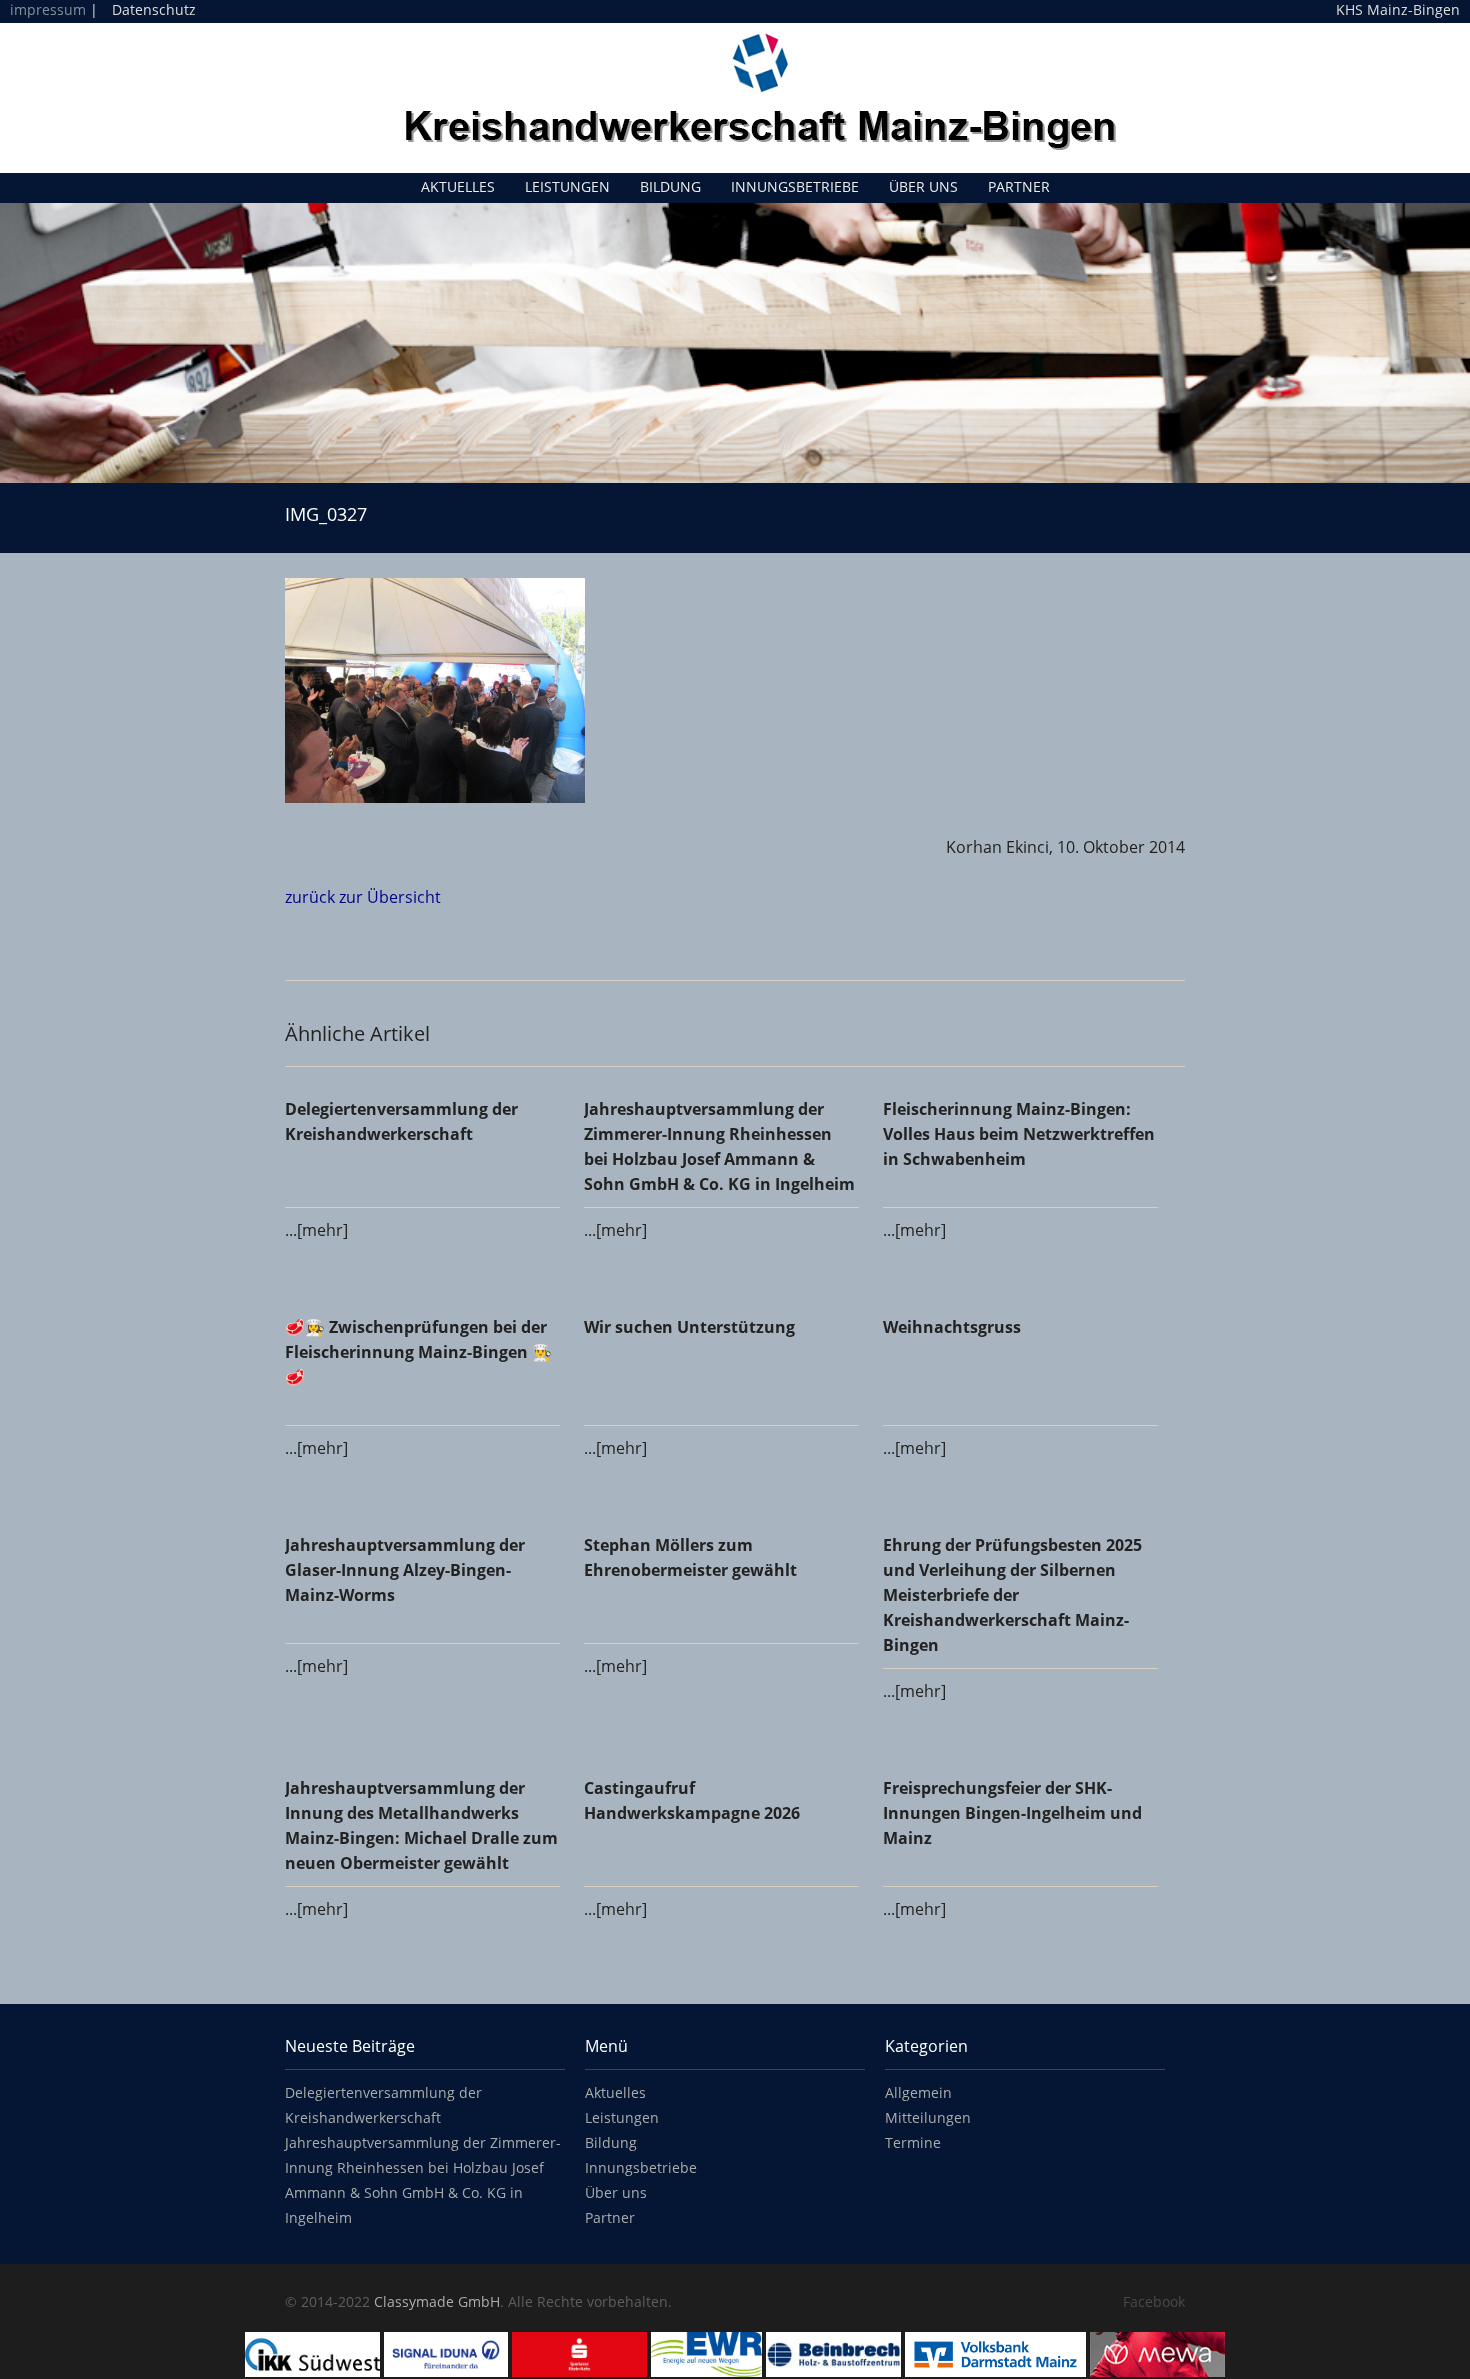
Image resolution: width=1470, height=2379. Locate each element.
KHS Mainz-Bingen (1398, 10)
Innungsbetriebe (795, 186)
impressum (48, 9)
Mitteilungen (928, 2117)
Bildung (670, 186)
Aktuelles (458, 186)
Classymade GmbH (437, 2301)
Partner (1019, 186)
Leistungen (567, 186)
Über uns (923, 186)
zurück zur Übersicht (363, 897)
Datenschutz (154, 9)
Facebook (1154, 2301)
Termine (913, 2142)
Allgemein (918, 2092)
